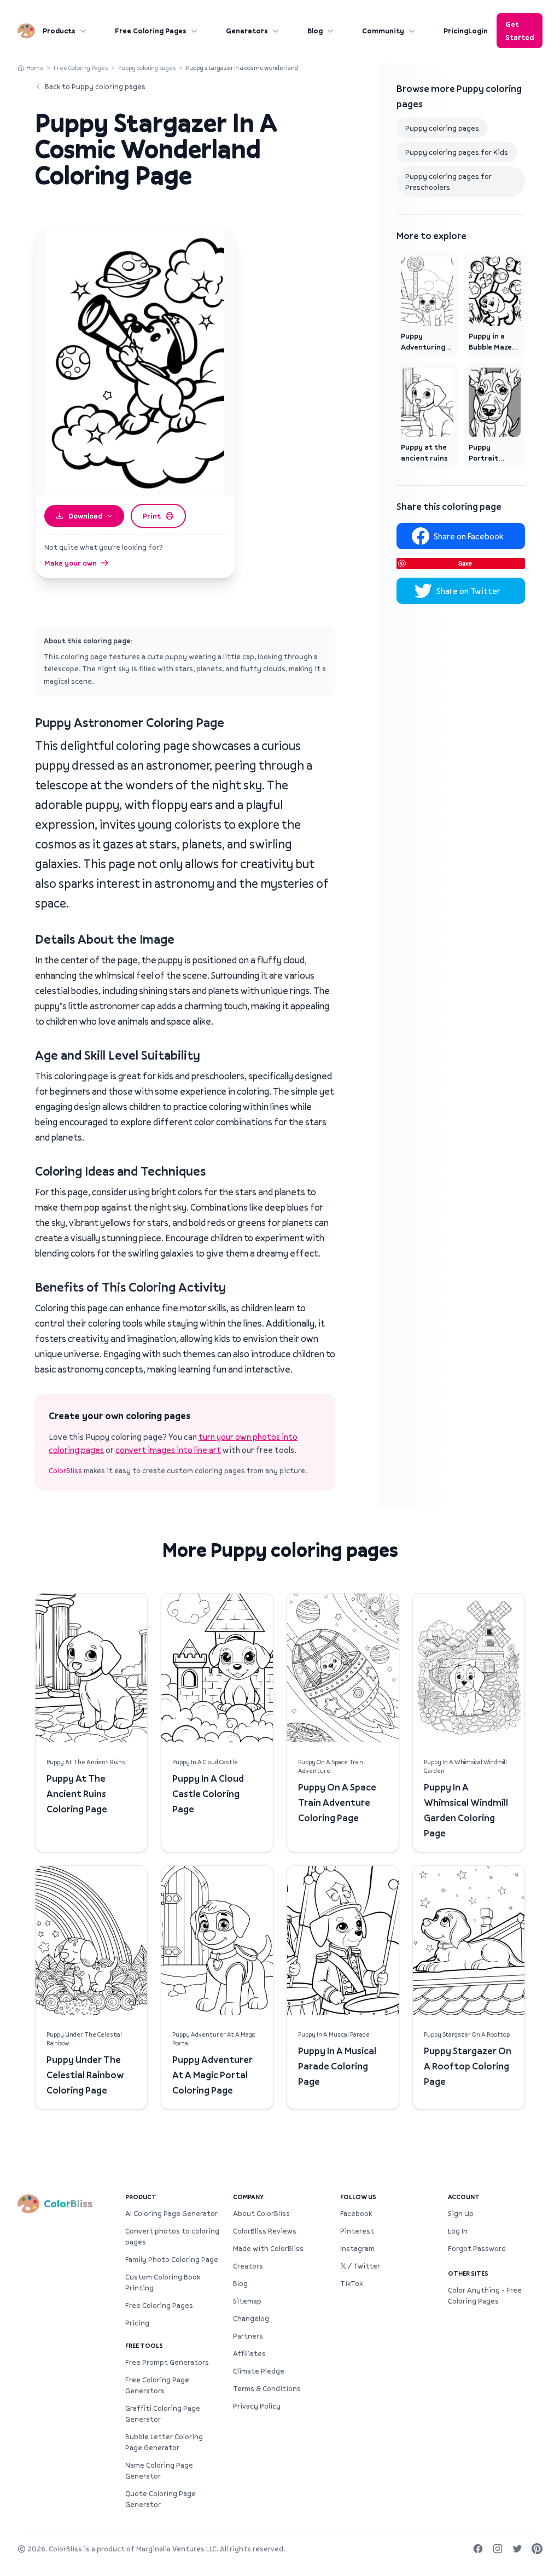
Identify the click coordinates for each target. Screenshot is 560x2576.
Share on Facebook (468, 536)
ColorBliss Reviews (265, 2231)
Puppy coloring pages (147, 68)
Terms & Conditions (267, 2388)
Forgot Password (477, 2248)
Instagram (357, 2248)
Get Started (520, 31)
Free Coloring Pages (151, 31)
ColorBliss (65, 1470)
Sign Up (461, 2213)
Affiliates (249, 2353)
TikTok (351, 2283)
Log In (458, 2231)
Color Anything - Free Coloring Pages (485, 2295)
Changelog (251, 2318)
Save (465, 563)
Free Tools (144, 2345)
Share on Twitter (468, 591)
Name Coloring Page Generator (159, 2470)
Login (478, 31)
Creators (248, 2266)
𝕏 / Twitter (360, 2266)
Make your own (71, 563)
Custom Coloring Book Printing (163, 2282)
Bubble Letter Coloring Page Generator (164, 2442)
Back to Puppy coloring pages (95, 86)
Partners (248, 2336)
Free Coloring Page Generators (157, 2385)
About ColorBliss (261, 2213)
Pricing (456, 31)
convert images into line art (168, 1450)
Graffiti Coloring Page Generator (163, 2414)
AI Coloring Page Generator (171, 2213)
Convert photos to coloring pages (172, 2236)
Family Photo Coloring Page (172, 2259)
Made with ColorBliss (268, 2248)
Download (85, 516)
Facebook (356, 2213)
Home (35, 68)
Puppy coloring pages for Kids (457, 152)
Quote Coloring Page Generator (161, 2499)
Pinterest (357, 2231)
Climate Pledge (259, 2371)
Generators (247, 31)
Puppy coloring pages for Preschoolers (448, 182)
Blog (315, 31)
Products (59, 31)
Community (383, 31)
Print (152, 516)
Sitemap (247, 2301)
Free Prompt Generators (167, 2362)
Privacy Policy (257, 2406)
